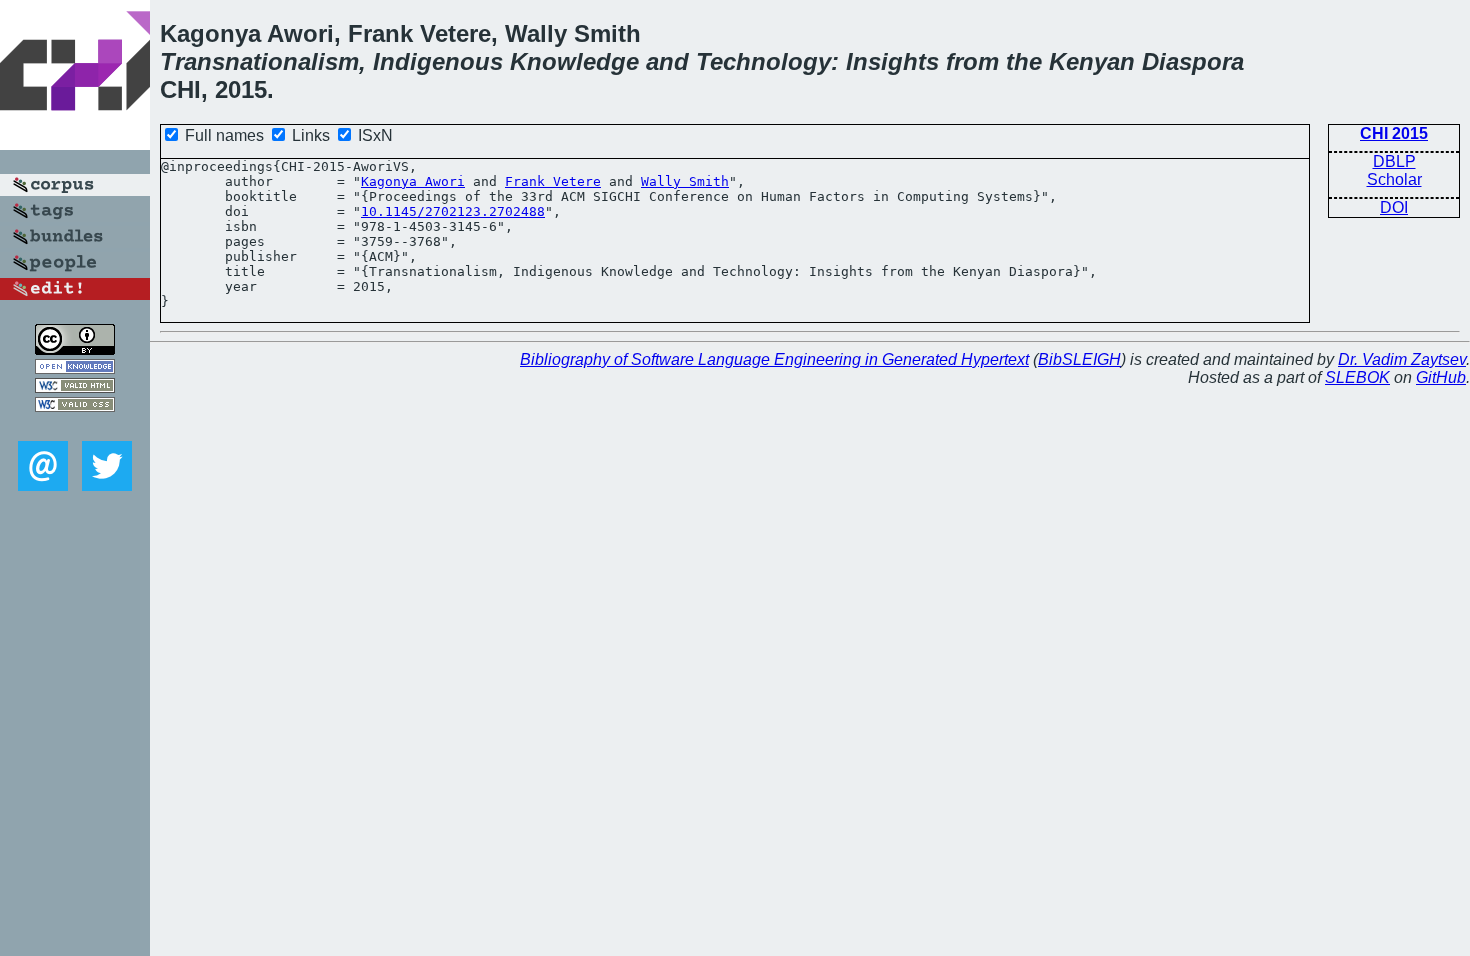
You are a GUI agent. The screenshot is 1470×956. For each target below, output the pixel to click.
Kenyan (1092, 61)
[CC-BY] (75, 349)
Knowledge (574, 61)
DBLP (1394, 161)
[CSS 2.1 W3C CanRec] (75, 426)
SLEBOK (1357, 377)
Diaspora (1193, 61)
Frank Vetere (553, 181)
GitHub (1441, 377)
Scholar (1394, 179)
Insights (892, 61)
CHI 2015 (1394, 133)
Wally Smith (685, 181)
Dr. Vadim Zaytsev (1402, 359)
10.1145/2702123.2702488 (453, 211)
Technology (763, 61)
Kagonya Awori (413, 181)
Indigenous (438, 61)
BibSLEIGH (1079, 359)
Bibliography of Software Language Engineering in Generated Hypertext (774, 359)
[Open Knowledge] (75, 368)
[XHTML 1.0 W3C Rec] (75, 387)
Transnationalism (259, 61)
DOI (1394, 207)
